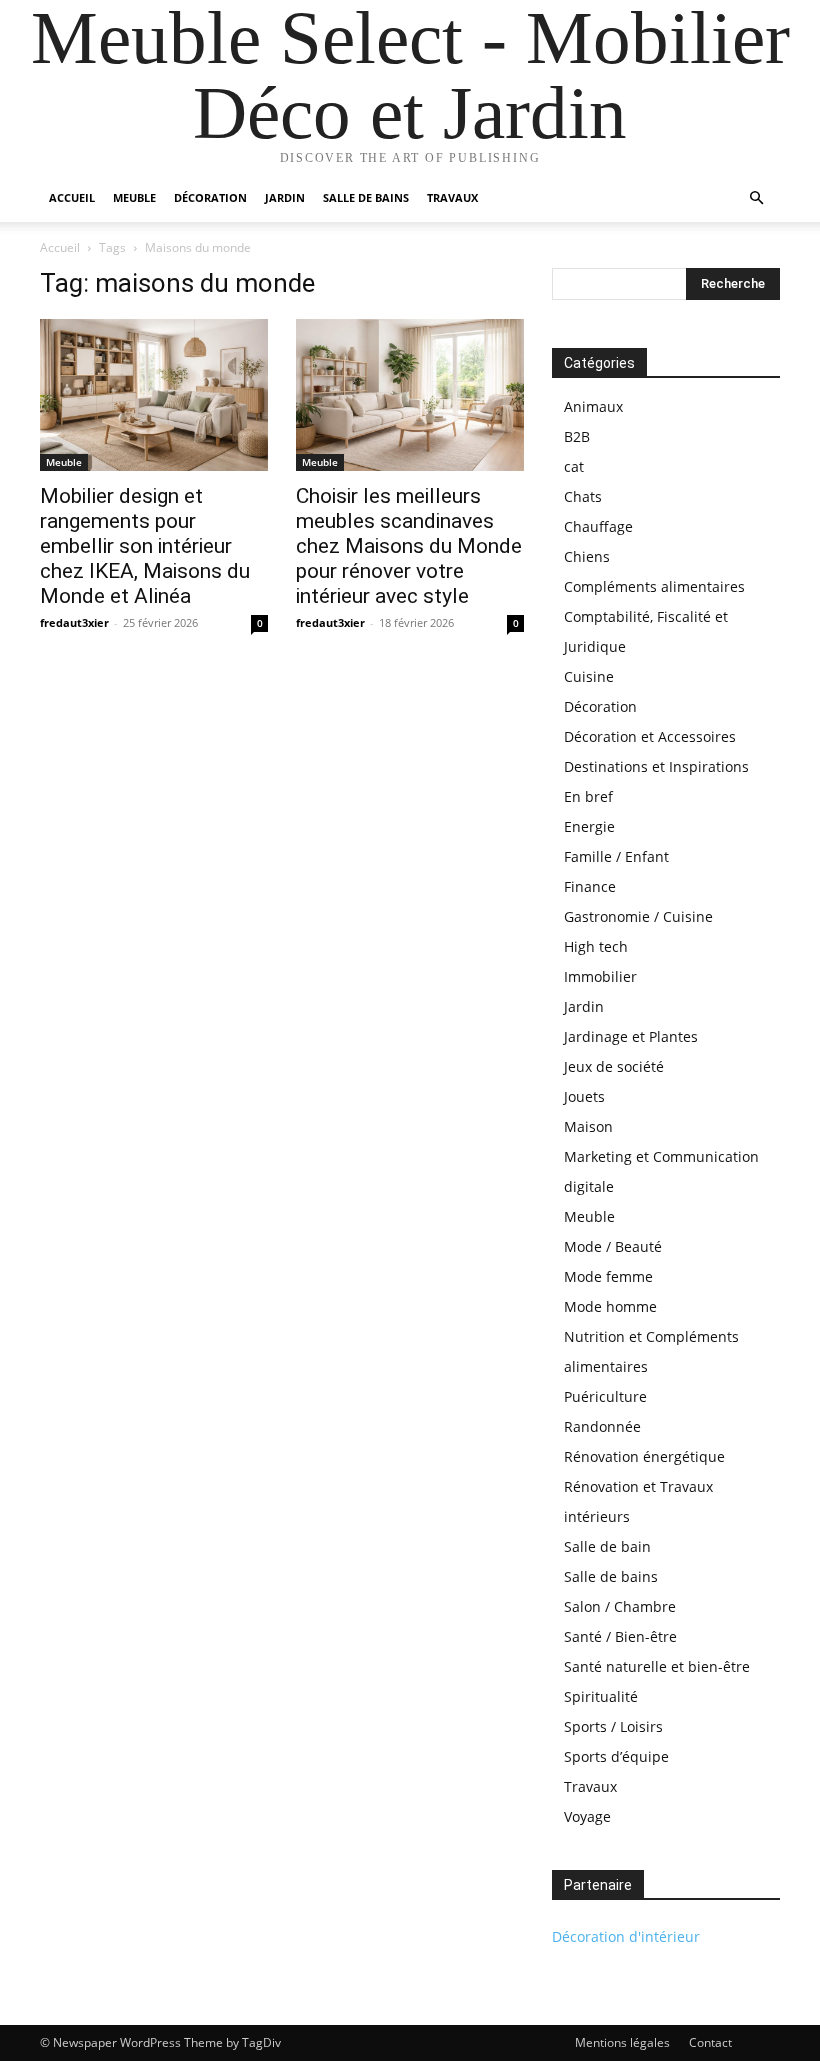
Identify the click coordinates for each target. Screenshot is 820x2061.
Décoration (210, 197)
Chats (583, 496)
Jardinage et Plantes (631, 1036)
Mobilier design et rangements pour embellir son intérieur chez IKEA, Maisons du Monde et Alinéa (145, 546)
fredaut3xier (74, 622)
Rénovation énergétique (644, 1456)
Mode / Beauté (613, 1246)
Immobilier (600, 976)
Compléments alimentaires (654, 586)
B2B (577, 436)
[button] (756, 198)
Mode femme (608, 1276)
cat (574, 466)
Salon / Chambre (620, 1606)
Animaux (593, 406)
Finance (590, 886)
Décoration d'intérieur (626, 1936)
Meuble (134, 197)
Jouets (584, 1096)
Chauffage (598, 526)
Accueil (72, 197)
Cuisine (589, 676)
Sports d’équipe (616, 1756)
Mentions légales (622, 2042)
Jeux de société (614, 1066)
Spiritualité (601, 1696)
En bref (588, 796)
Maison (588, 1126)
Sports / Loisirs (613, 1726)
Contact (710, 2042)
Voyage (587, 1816)
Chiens (587, 556)
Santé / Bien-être (620, 1636)
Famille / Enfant (616, 856)
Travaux (452, 197)
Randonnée (602, 1426)
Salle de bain (607, 1546)
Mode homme (610, 1306)
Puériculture (605, 1396)
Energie (589, 826)
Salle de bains (366, 197)
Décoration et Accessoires (650, 736)
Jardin (285, 197)
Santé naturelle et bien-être (657, 1666)
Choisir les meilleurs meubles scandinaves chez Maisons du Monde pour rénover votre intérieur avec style (409, 546)
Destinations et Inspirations (656, 766)
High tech (596, 946)
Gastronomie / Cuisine (638, 916)
